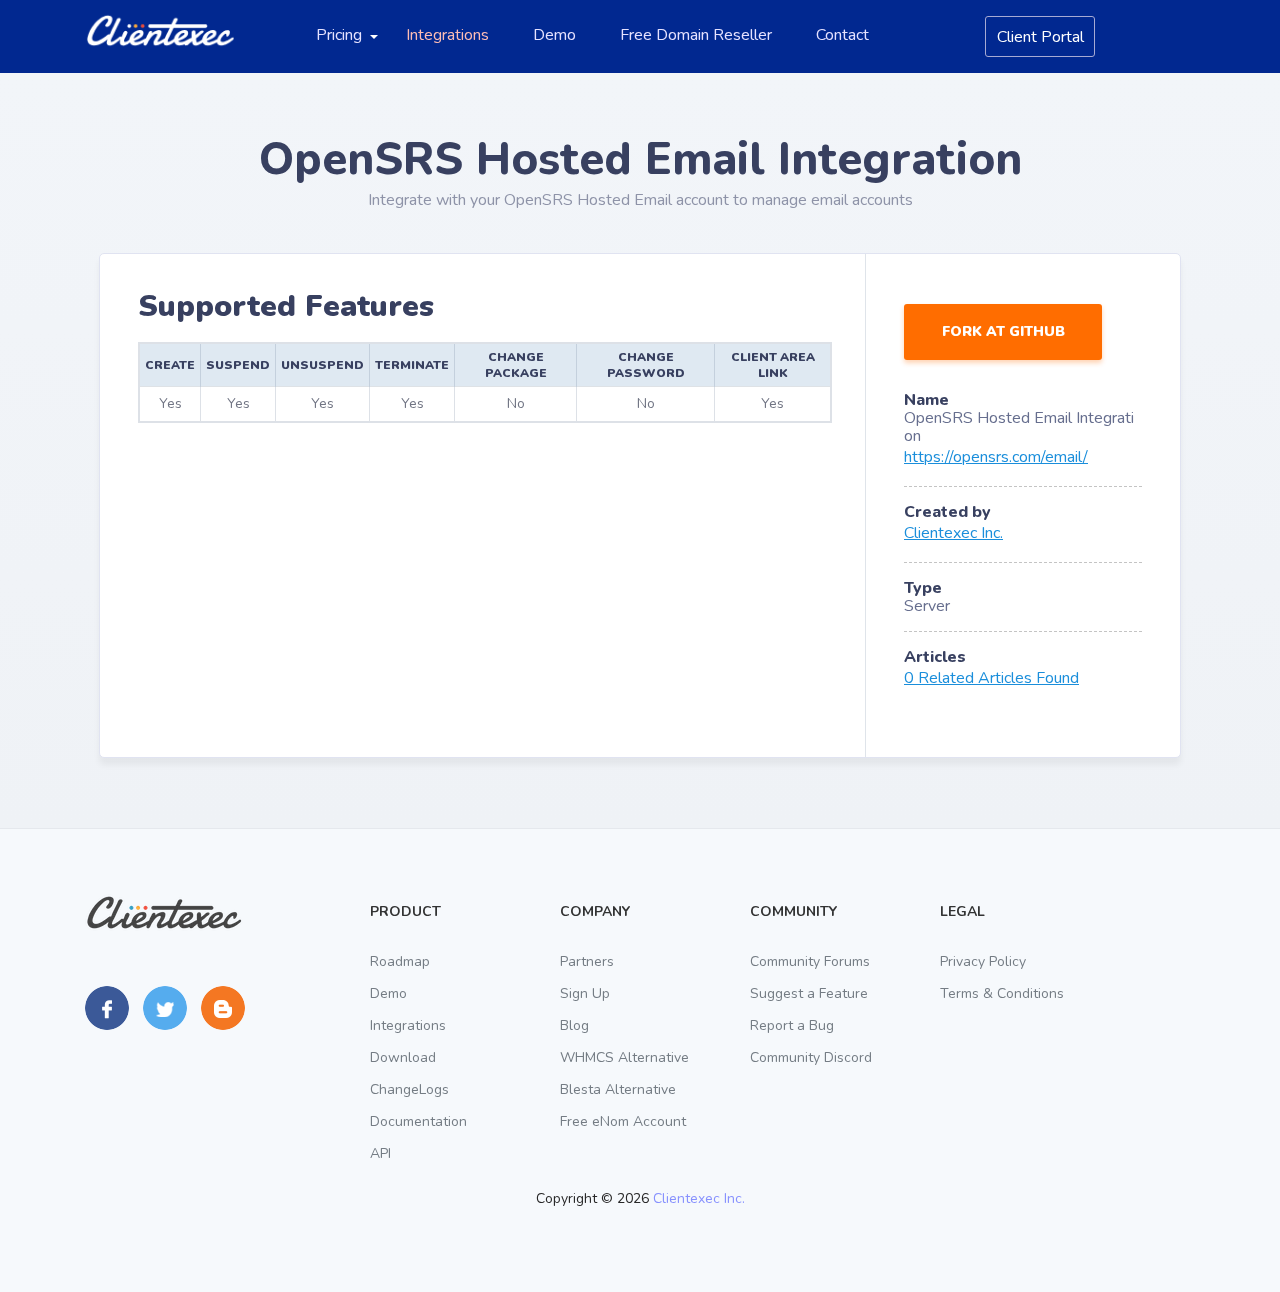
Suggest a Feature (809, 993)
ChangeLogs (409, 1089)
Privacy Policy (983, 961)
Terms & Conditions (1002, 993)
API (380, 1153)
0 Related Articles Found (991, 678)
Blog (574, 1025)
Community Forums (810, 961)
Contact (842, 35)
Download (403, 1057)
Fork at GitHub (1003, 331)
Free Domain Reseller (696, 35)
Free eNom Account (623, 1121)
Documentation (418, 1121)
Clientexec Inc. (953, 533)
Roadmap (400, 961)
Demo (554, 35)
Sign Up (585, 993)
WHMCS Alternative (624, 1057)
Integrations (447, 35)
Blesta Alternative (618, 1089)
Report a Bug (792, 1025)
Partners (587, 961)
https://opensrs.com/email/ (996, 457)
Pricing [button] (339, 35)
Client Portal (1040, 37)
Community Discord (811, 1057)
